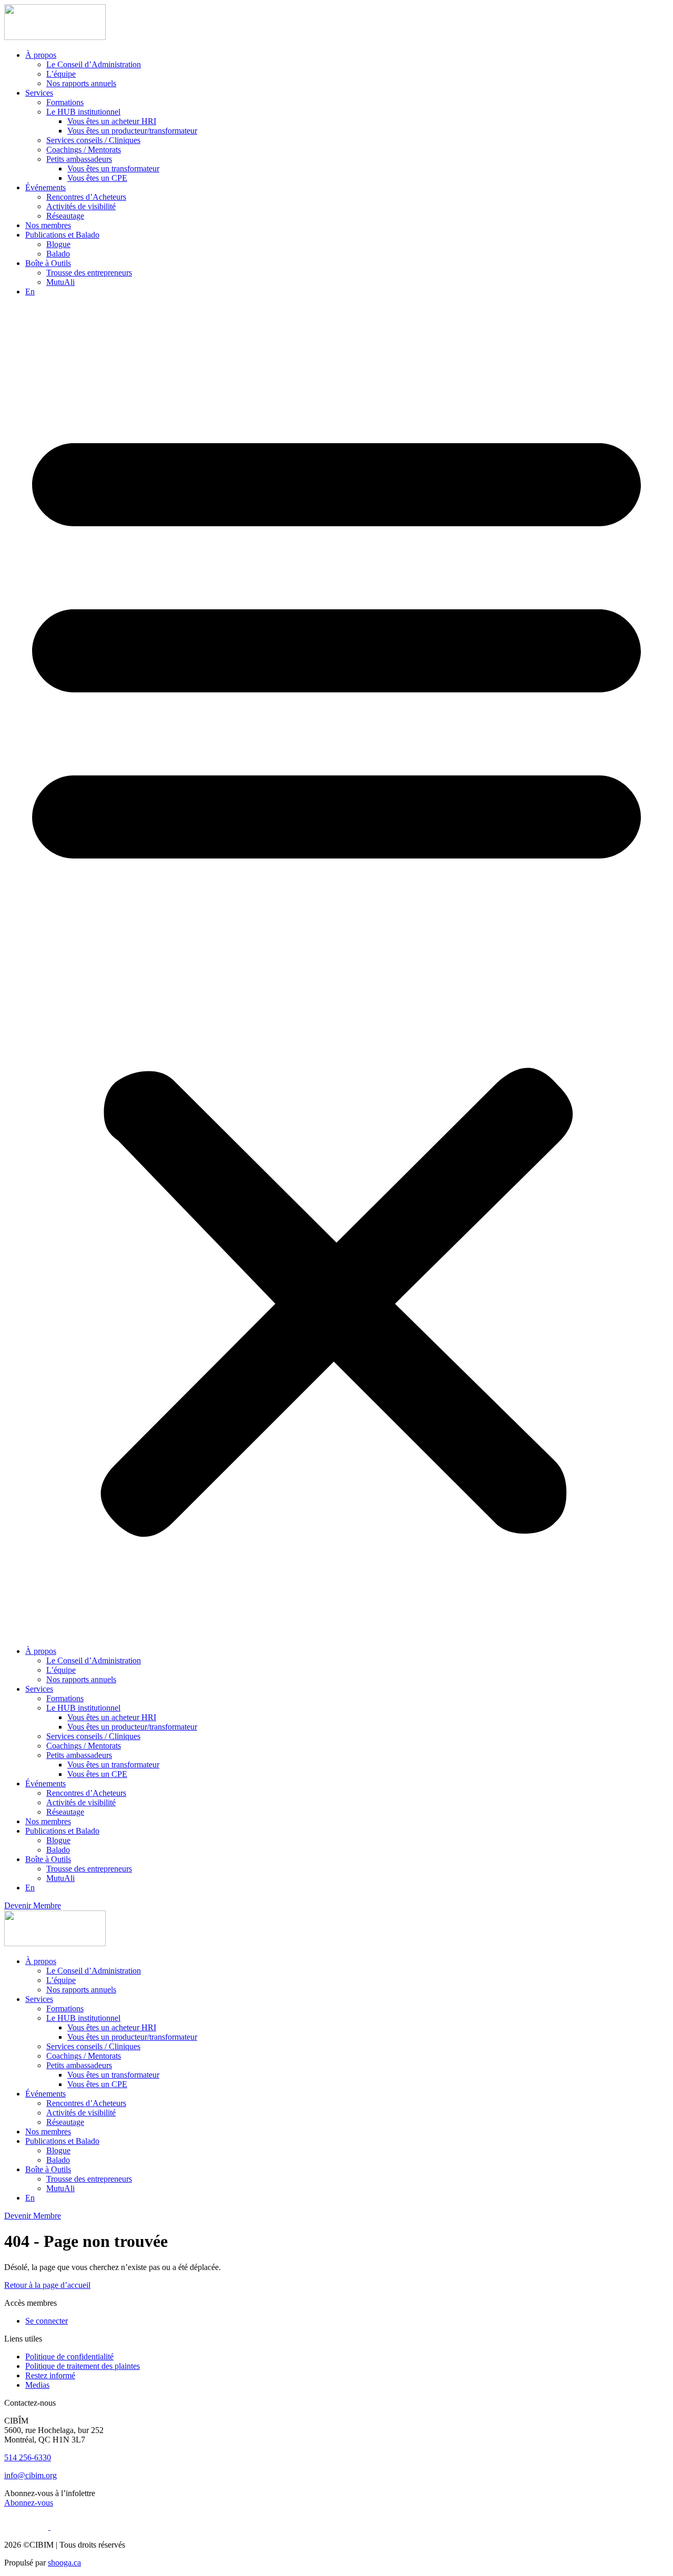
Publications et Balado (62, 235)
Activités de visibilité (81, 206)
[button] (336, 972)
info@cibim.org (30, 2475)
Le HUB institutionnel (83, 112)
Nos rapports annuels (81, 83)
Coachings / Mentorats (84, 150)
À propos (41, 55)
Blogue (58, 244)
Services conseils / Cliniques (93, 140)
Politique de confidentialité (69, 2357)
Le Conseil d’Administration (94, 64)
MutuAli (60, 282)
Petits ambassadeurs (79, 159)
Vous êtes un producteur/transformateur (132, 131)
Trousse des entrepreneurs (89, 273)
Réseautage (65, 216)
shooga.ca (64, 2563)
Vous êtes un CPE (97, 178)
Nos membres (48, 225)
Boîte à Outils (48, 263)
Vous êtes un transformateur (113, 168)
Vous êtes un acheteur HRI (112, 121)
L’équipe (61, 74)
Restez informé (50, 2375)
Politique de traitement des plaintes (83, 2366)
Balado (58, 254)
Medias (37, 2385)
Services (39, 93)
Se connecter (47, 2321)
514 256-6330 (28, 2457)
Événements (45, 187)
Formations (65, 102)
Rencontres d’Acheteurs (86, 197)
